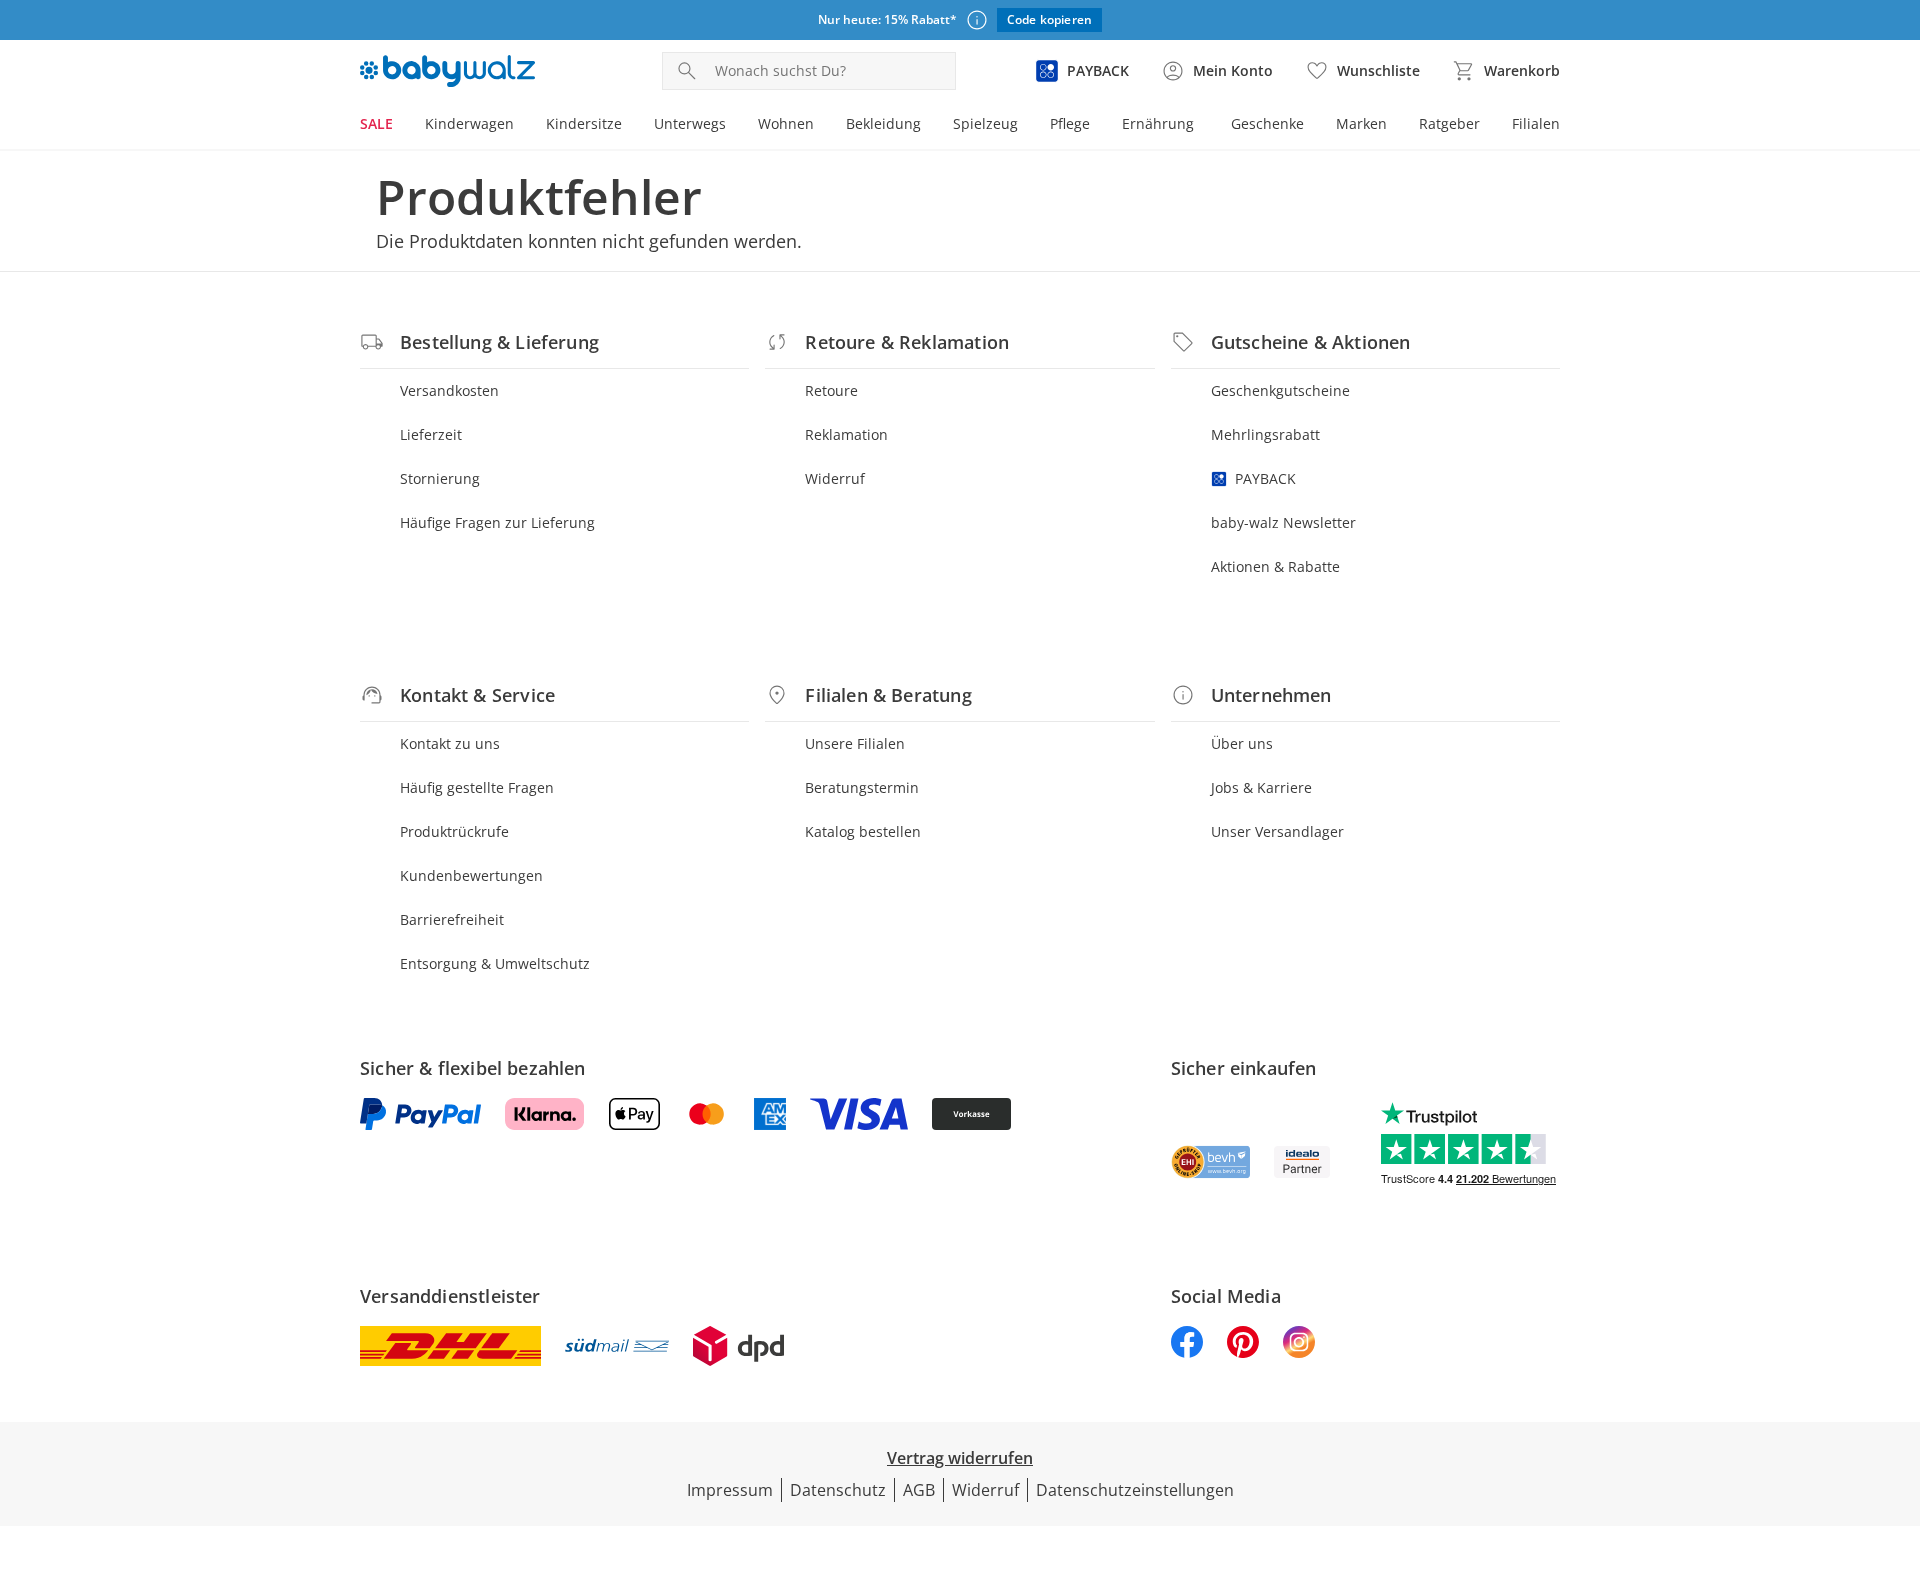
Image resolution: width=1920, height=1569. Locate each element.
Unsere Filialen (855, 743)
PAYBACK (1265, 478)
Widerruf (835, 478)
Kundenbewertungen (471, 875)
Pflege (1070, 123)
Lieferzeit (431, 434)
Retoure (831, 390)
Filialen (1536, 123)
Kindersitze (584, 123)
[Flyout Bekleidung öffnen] (929, 126)
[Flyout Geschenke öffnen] (1312, 126)
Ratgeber (1449, 123)
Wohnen (786, 123)
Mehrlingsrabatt (1265, 434)
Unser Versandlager (1277, 831)
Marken (1361, 123)
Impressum (730, 1490)
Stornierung (440, 478)
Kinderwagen (469, 123)
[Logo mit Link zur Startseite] (447, 71)
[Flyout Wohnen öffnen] (822, 126)
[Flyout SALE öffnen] (401, 126)
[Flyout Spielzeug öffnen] (1026, 126)
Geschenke (1267, 123)
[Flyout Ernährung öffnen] (1202, 126)
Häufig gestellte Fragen (477, 787)
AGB (919, 1490)
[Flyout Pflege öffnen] (1098, 126)
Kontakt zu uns (450, 743)
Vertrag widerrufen (960, 1458)
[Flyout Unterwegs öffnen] (734, 126)
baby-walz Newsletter (1283, 522)
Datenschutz (838, 1490)
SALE (376, 123)
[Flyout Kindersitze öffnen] (630, 126)
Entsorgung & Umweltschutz (495, 963)
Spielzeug (985, 123)
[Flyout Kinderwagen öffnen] (522, 126)
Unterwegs (690, 123)
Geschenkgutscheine (1280, 390)
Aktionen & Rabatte (1275, 566)
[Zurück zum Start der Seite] (1896, 1425)
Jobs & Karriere (1261, 787)
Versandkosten (449, 390)
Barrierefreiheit (452, 919)
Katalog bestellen (863, 831)
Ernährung (1158, 123)
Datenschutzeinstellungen (1135, 1490)
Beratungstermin (862, 787)
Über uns (1242, 743)
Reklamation (846, 434)
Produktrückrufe (454, 831)
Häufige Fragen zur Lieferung (497, 522)
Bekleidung (883, 123)
